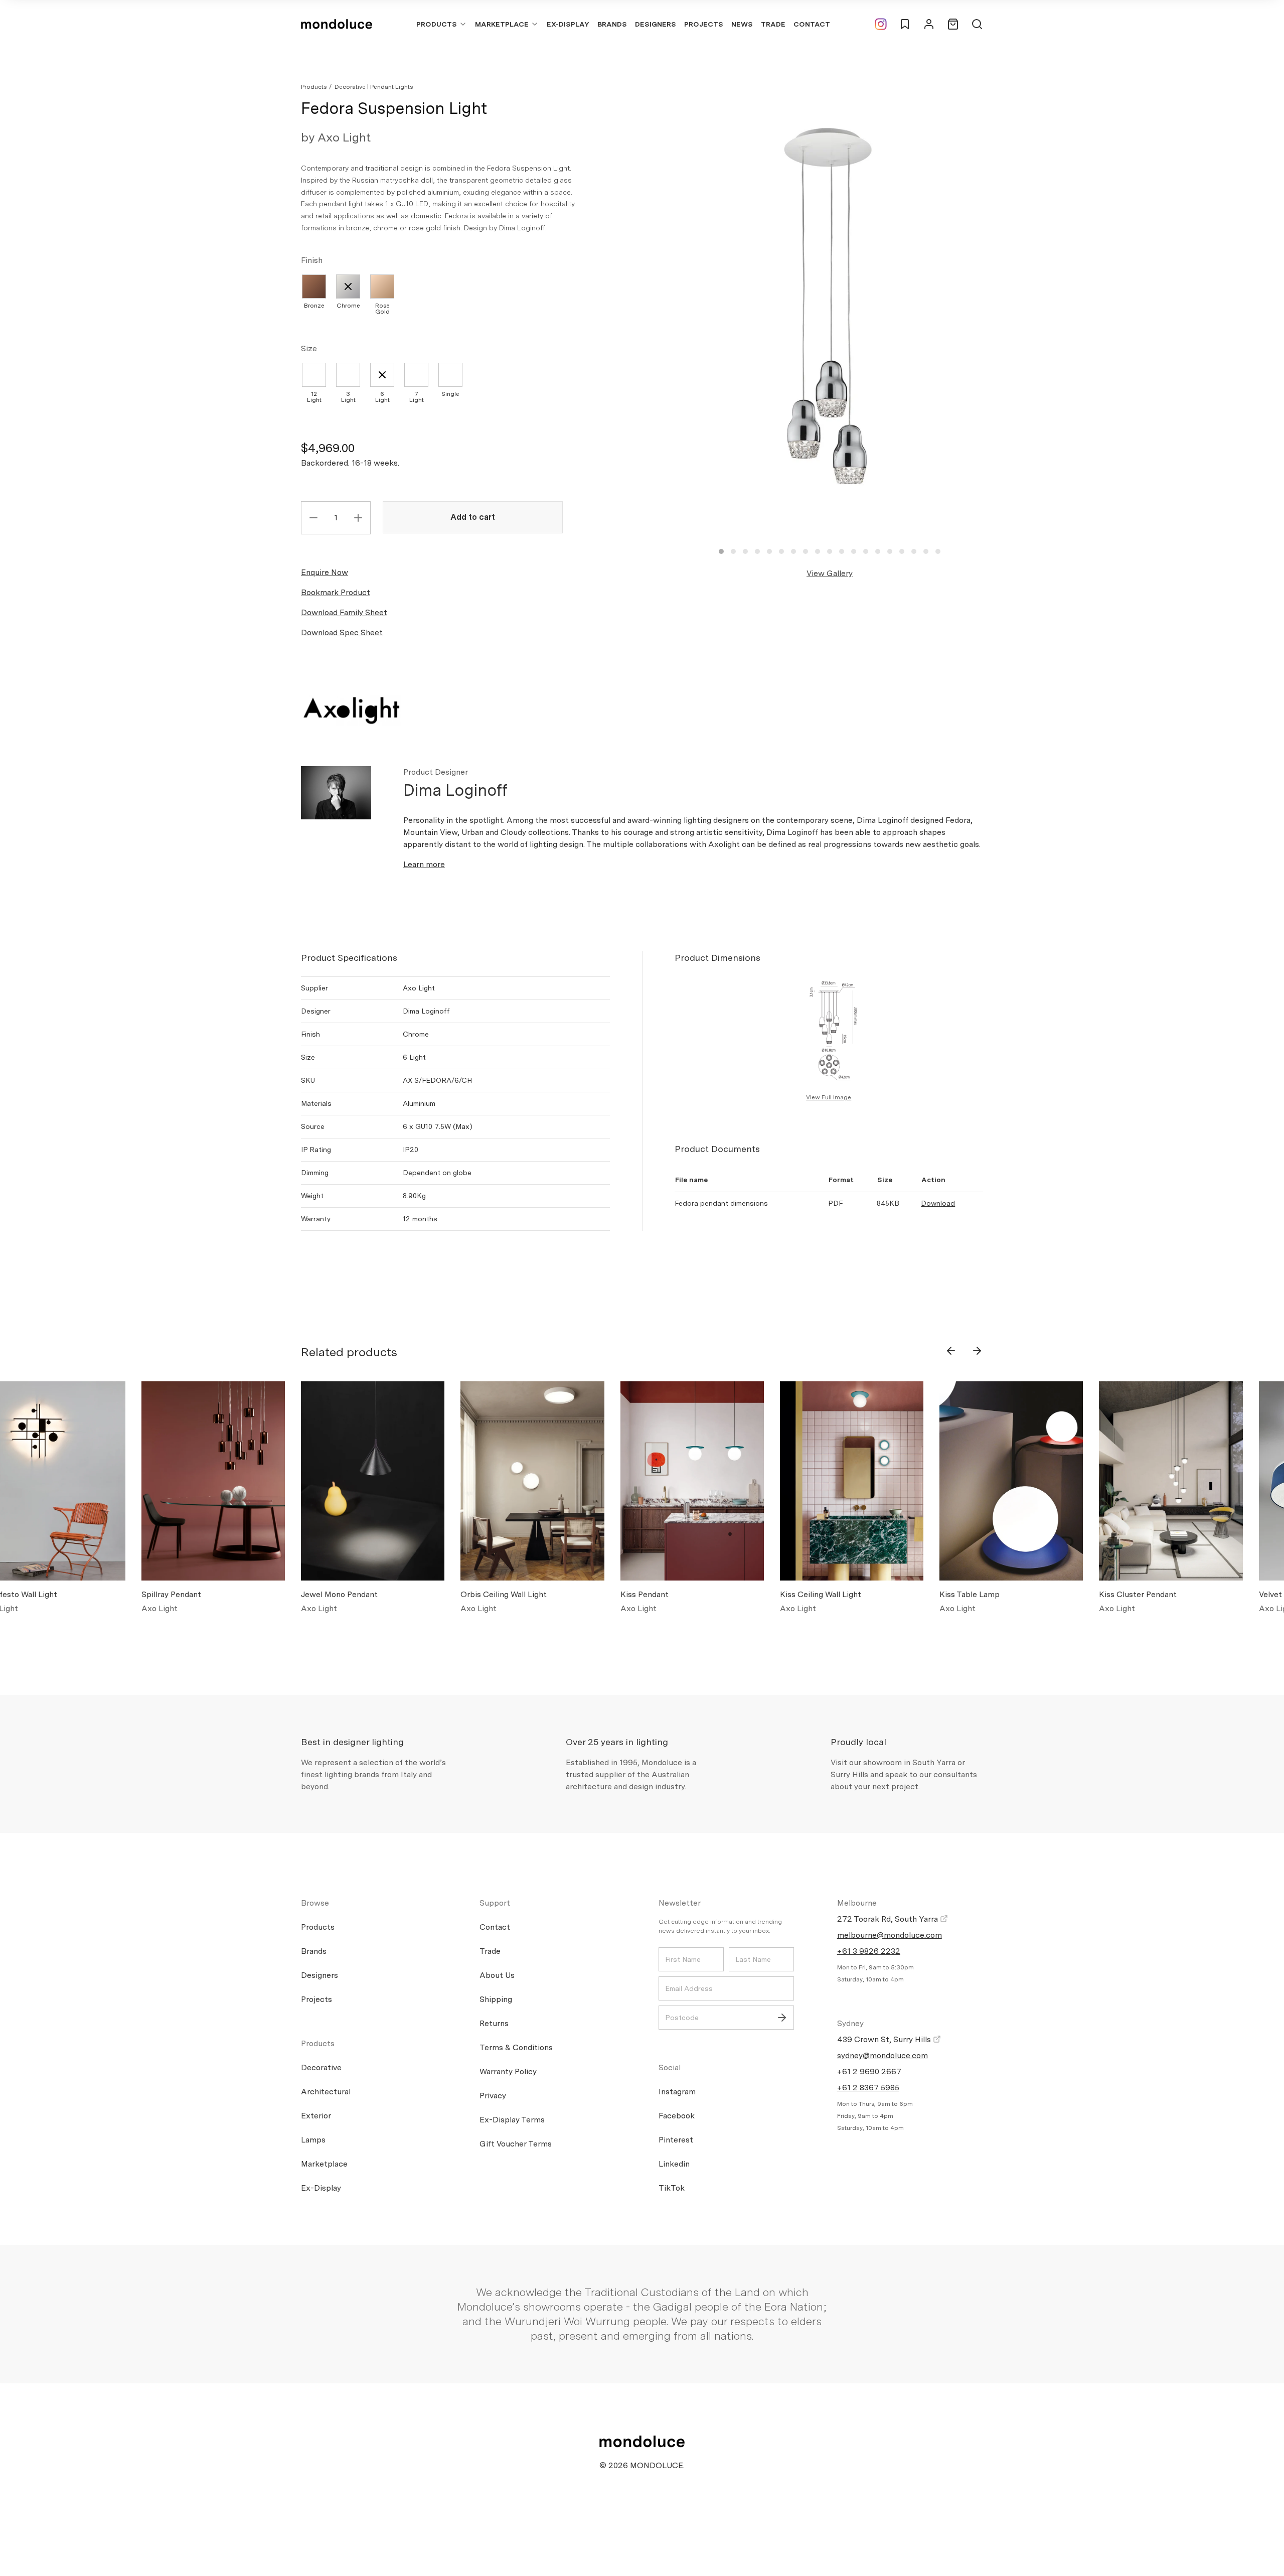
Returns (494, 2023)
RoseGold (382, 309)
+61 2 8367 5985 (868, 2088)
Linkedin (674, 2164)
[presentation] (951, 1351)
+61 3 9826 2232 (869, 1951)
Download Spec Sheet (342, 632)
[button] (721, 551)
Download (938, 1203)
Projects (704, 24)
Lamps (313, 2140)
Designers (656, 24)
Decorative (321, 2067)
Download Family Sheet (344, 612)
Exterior (316, 2116)
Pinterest (676, 2140)
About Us (497, 1975)
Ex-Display (568, 24)
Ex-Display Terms (512, 2120)
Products (437, 24)
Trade (773, 24)
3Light (348, 397)
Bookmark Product (336, 592)
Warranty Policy (508, 2071)
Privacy (493, 2096)
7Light (417, 397)
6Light (382, 397)
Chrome (348, 306)
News (742, 24)
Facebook (677, 2116)
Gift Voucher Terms (516, 2144)
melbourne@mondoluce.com (890, 1935)
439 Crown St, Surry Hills (885, 2039)
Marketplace (502, 24)
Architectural (326, 2092)
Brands (612, 24)
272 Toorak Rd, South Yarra (889, 1919)
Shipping (496, 1999)
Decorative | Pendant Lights (374, 87)
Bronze (314, 306)
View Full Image (829, 1097)
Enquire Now (325, 572)
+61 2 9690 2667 (869, 2071)
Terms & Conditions (516, 2047)
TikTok (672, 2188)
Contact (812, 24)
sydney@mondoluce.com (882, 2055)
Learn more (424, 864)
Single (450, 394)
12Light (314, 397)
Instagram (677, 2092)
